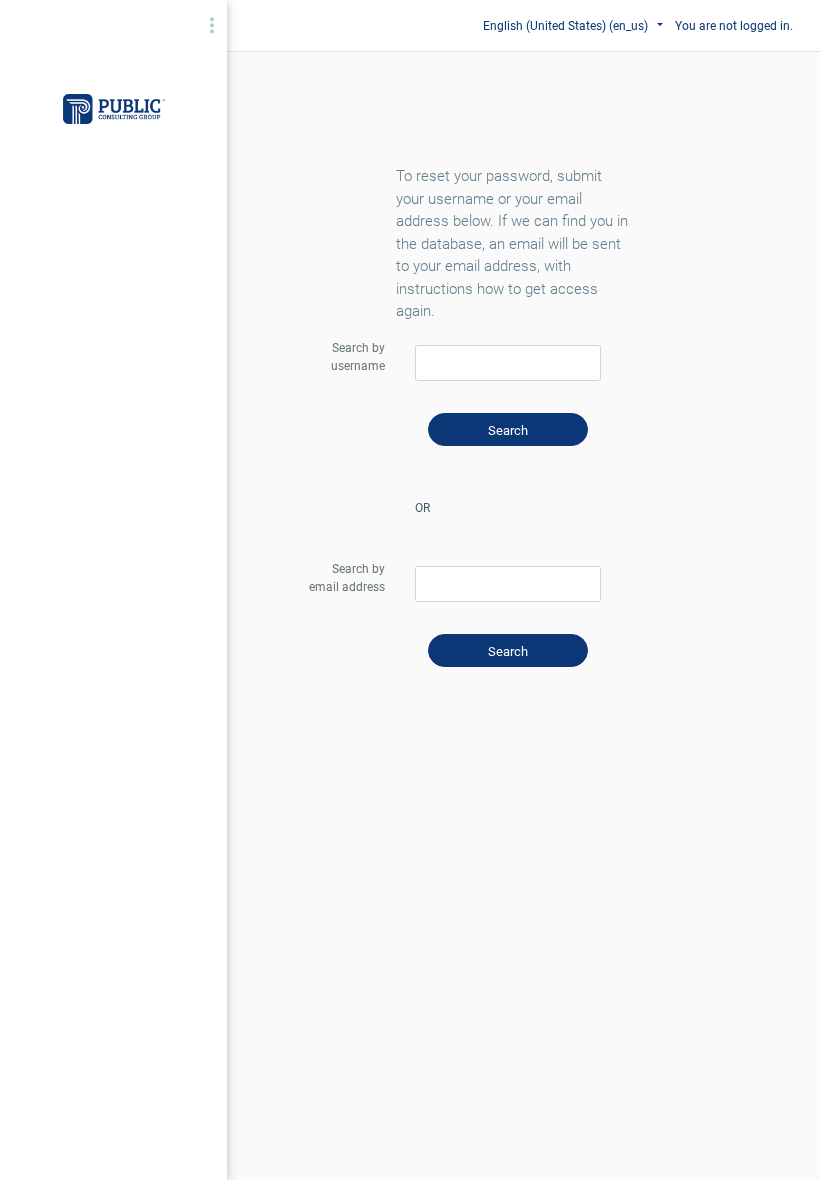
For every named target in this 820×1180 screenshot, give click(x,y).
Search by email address (347, 578)
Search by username (358, 357)
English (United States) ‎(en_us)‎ (567, 26)
